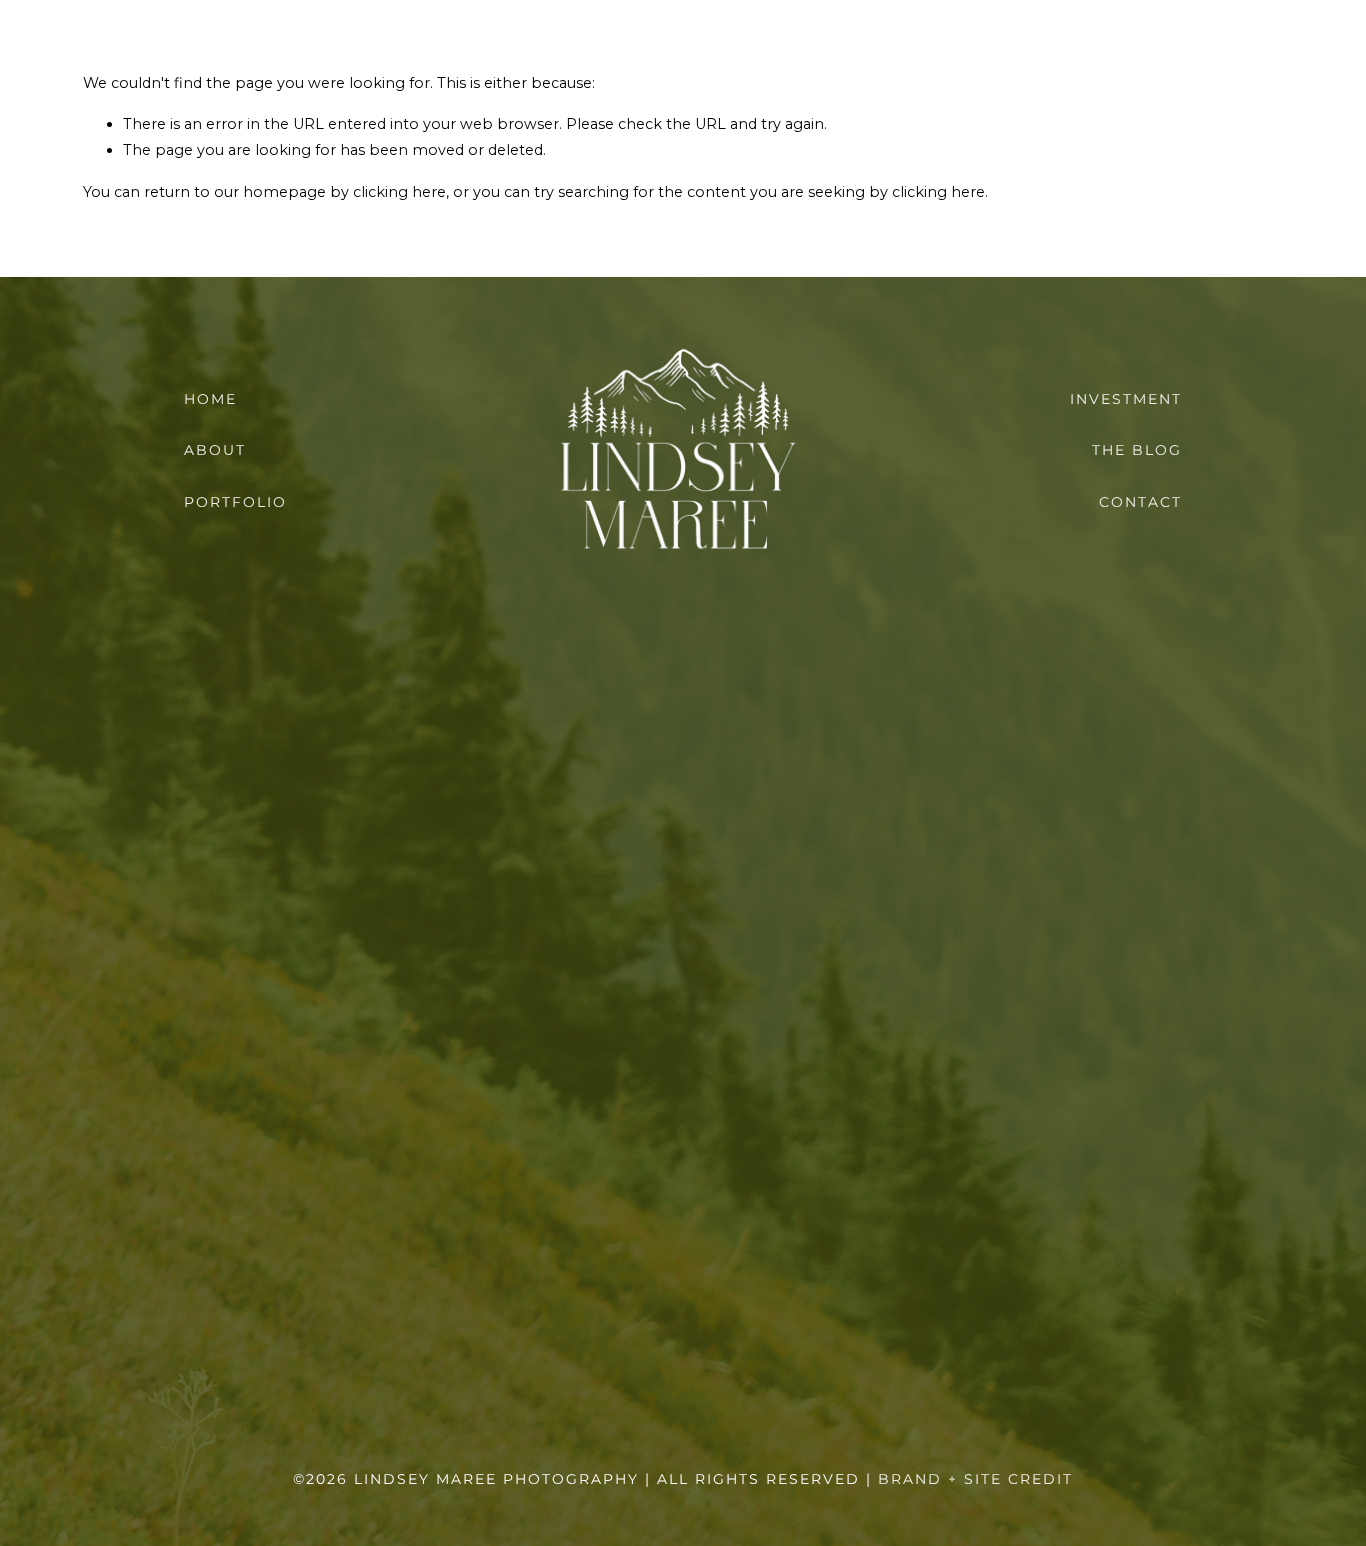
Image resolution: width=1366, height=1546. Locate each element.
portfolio (235, 502)
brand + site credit (975, 1479)
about (215, 450)
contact (1140, 502)
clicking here (399, 192)
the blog (1137, 450)
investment (1126, 399)
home (210, 399)
